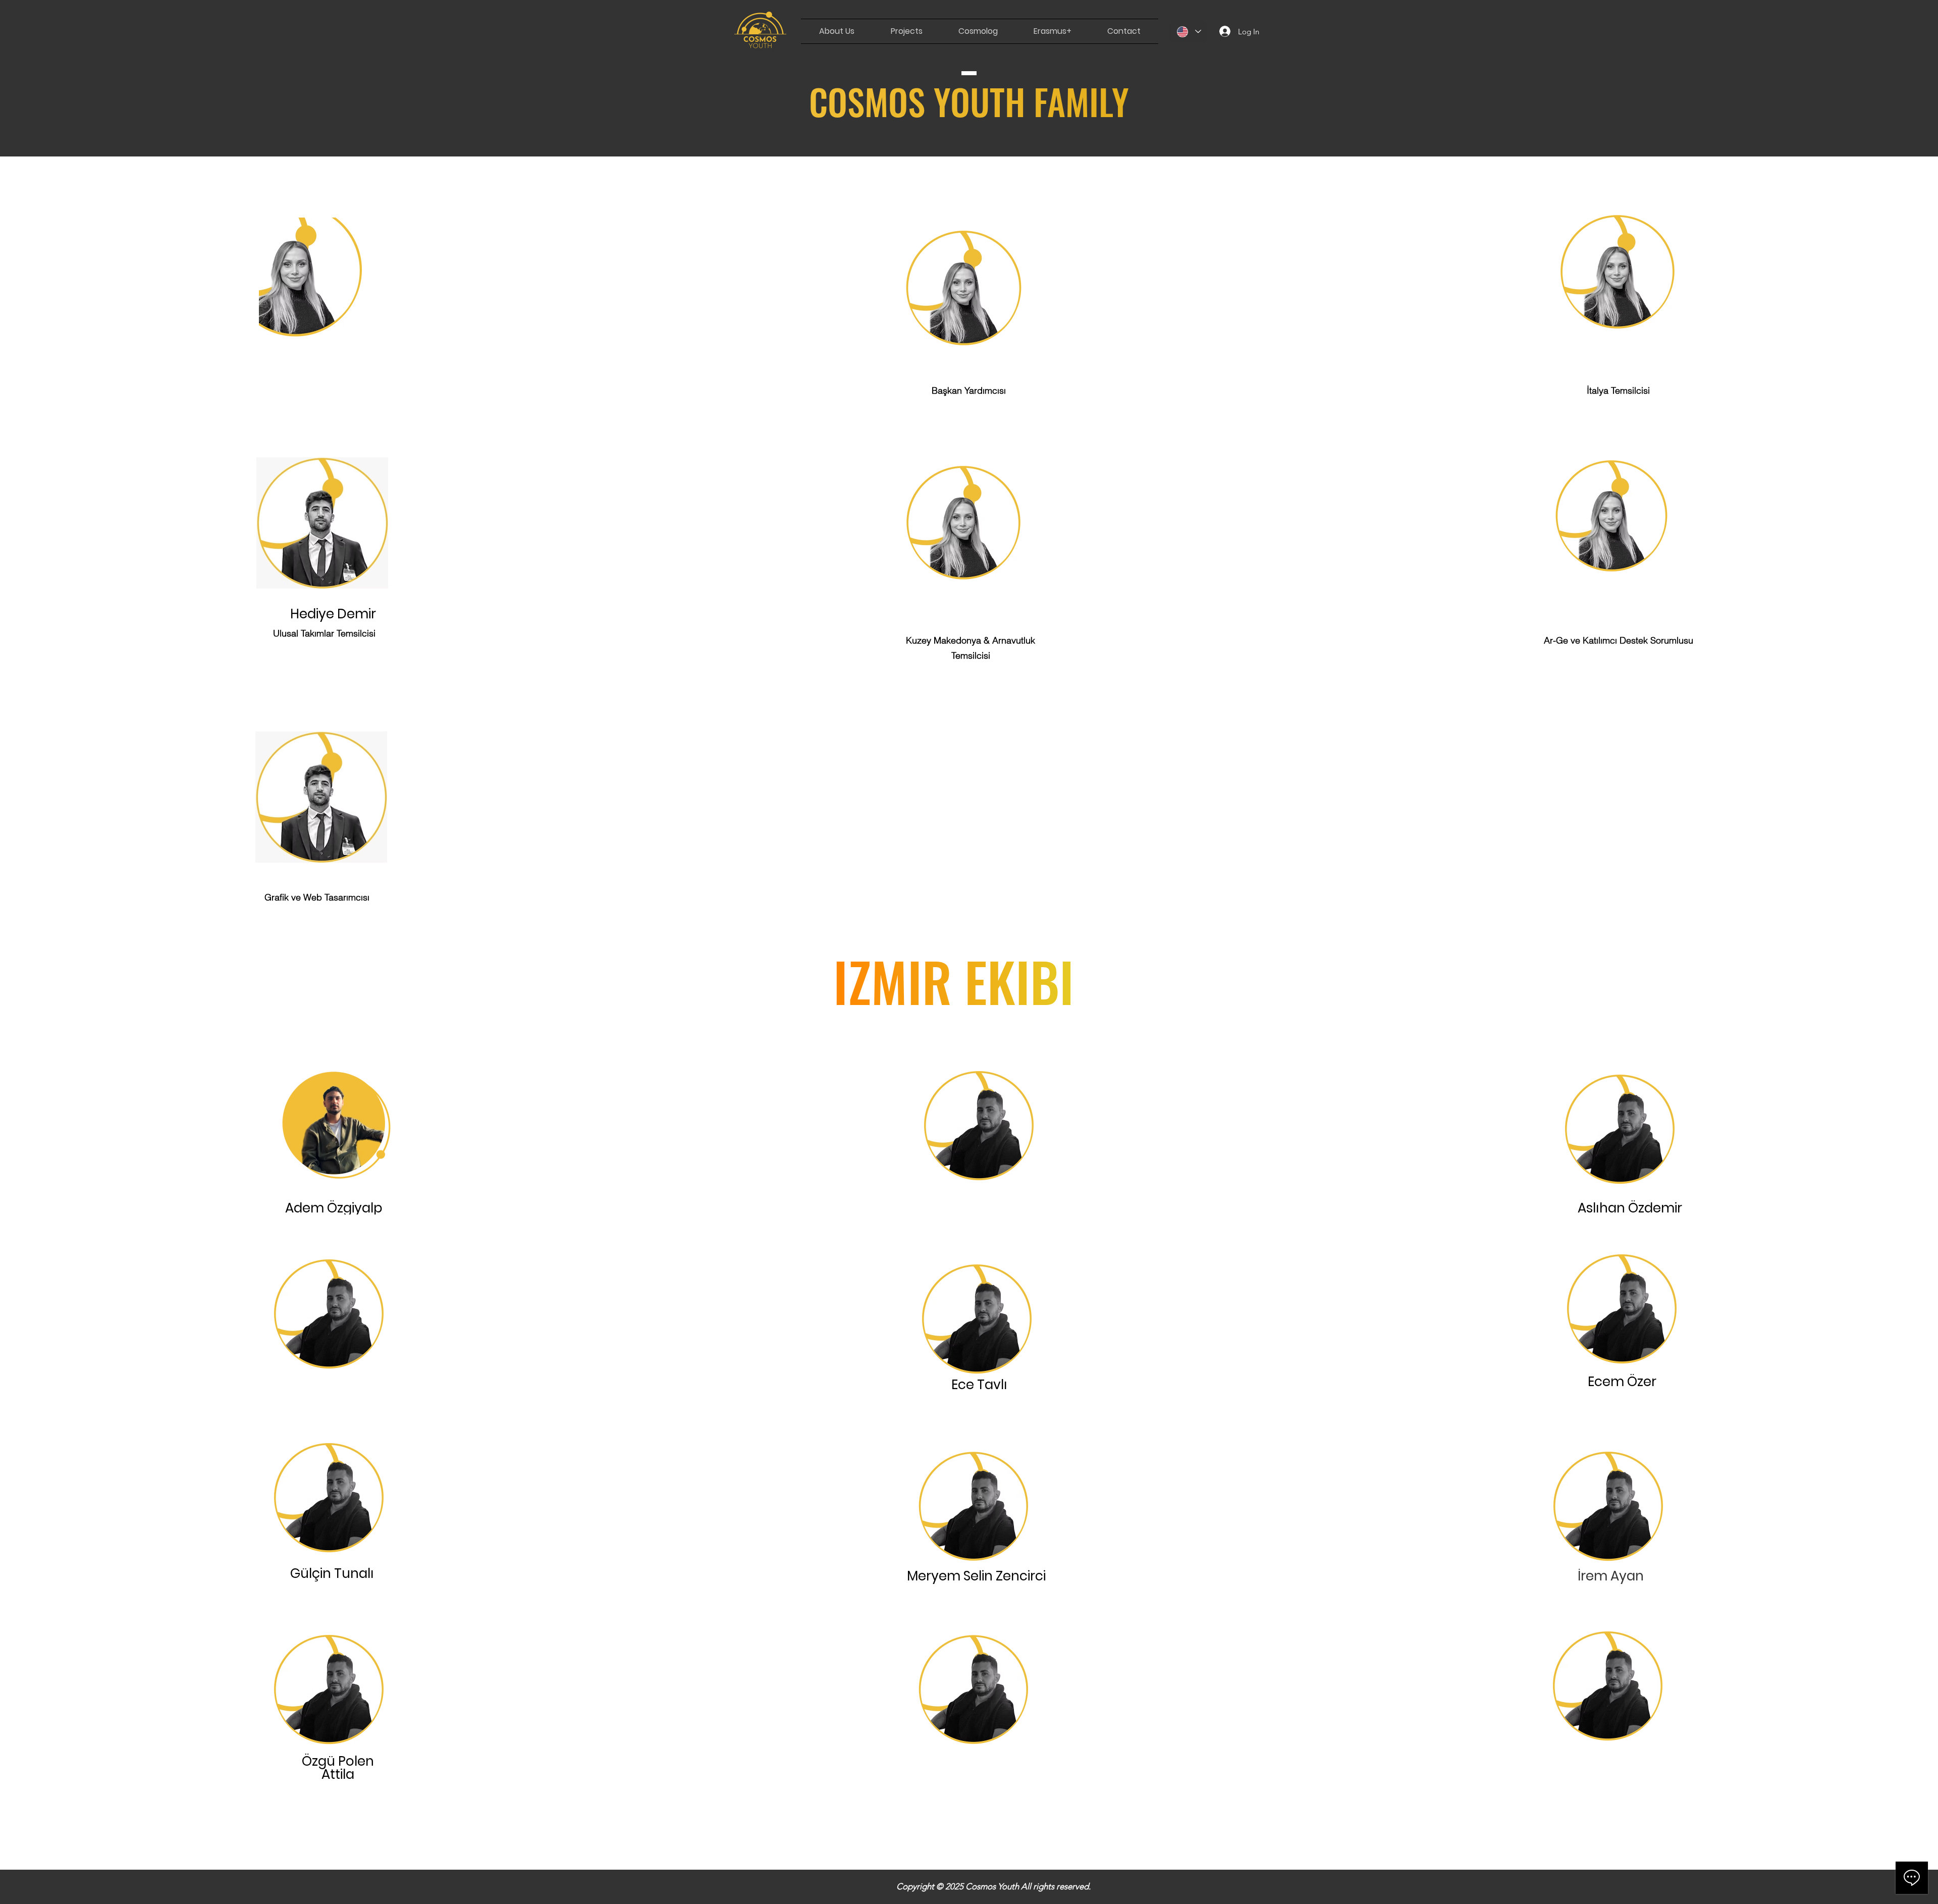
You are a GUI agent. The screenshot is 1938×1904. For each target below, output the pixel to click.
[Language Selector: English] (1189, 32)
